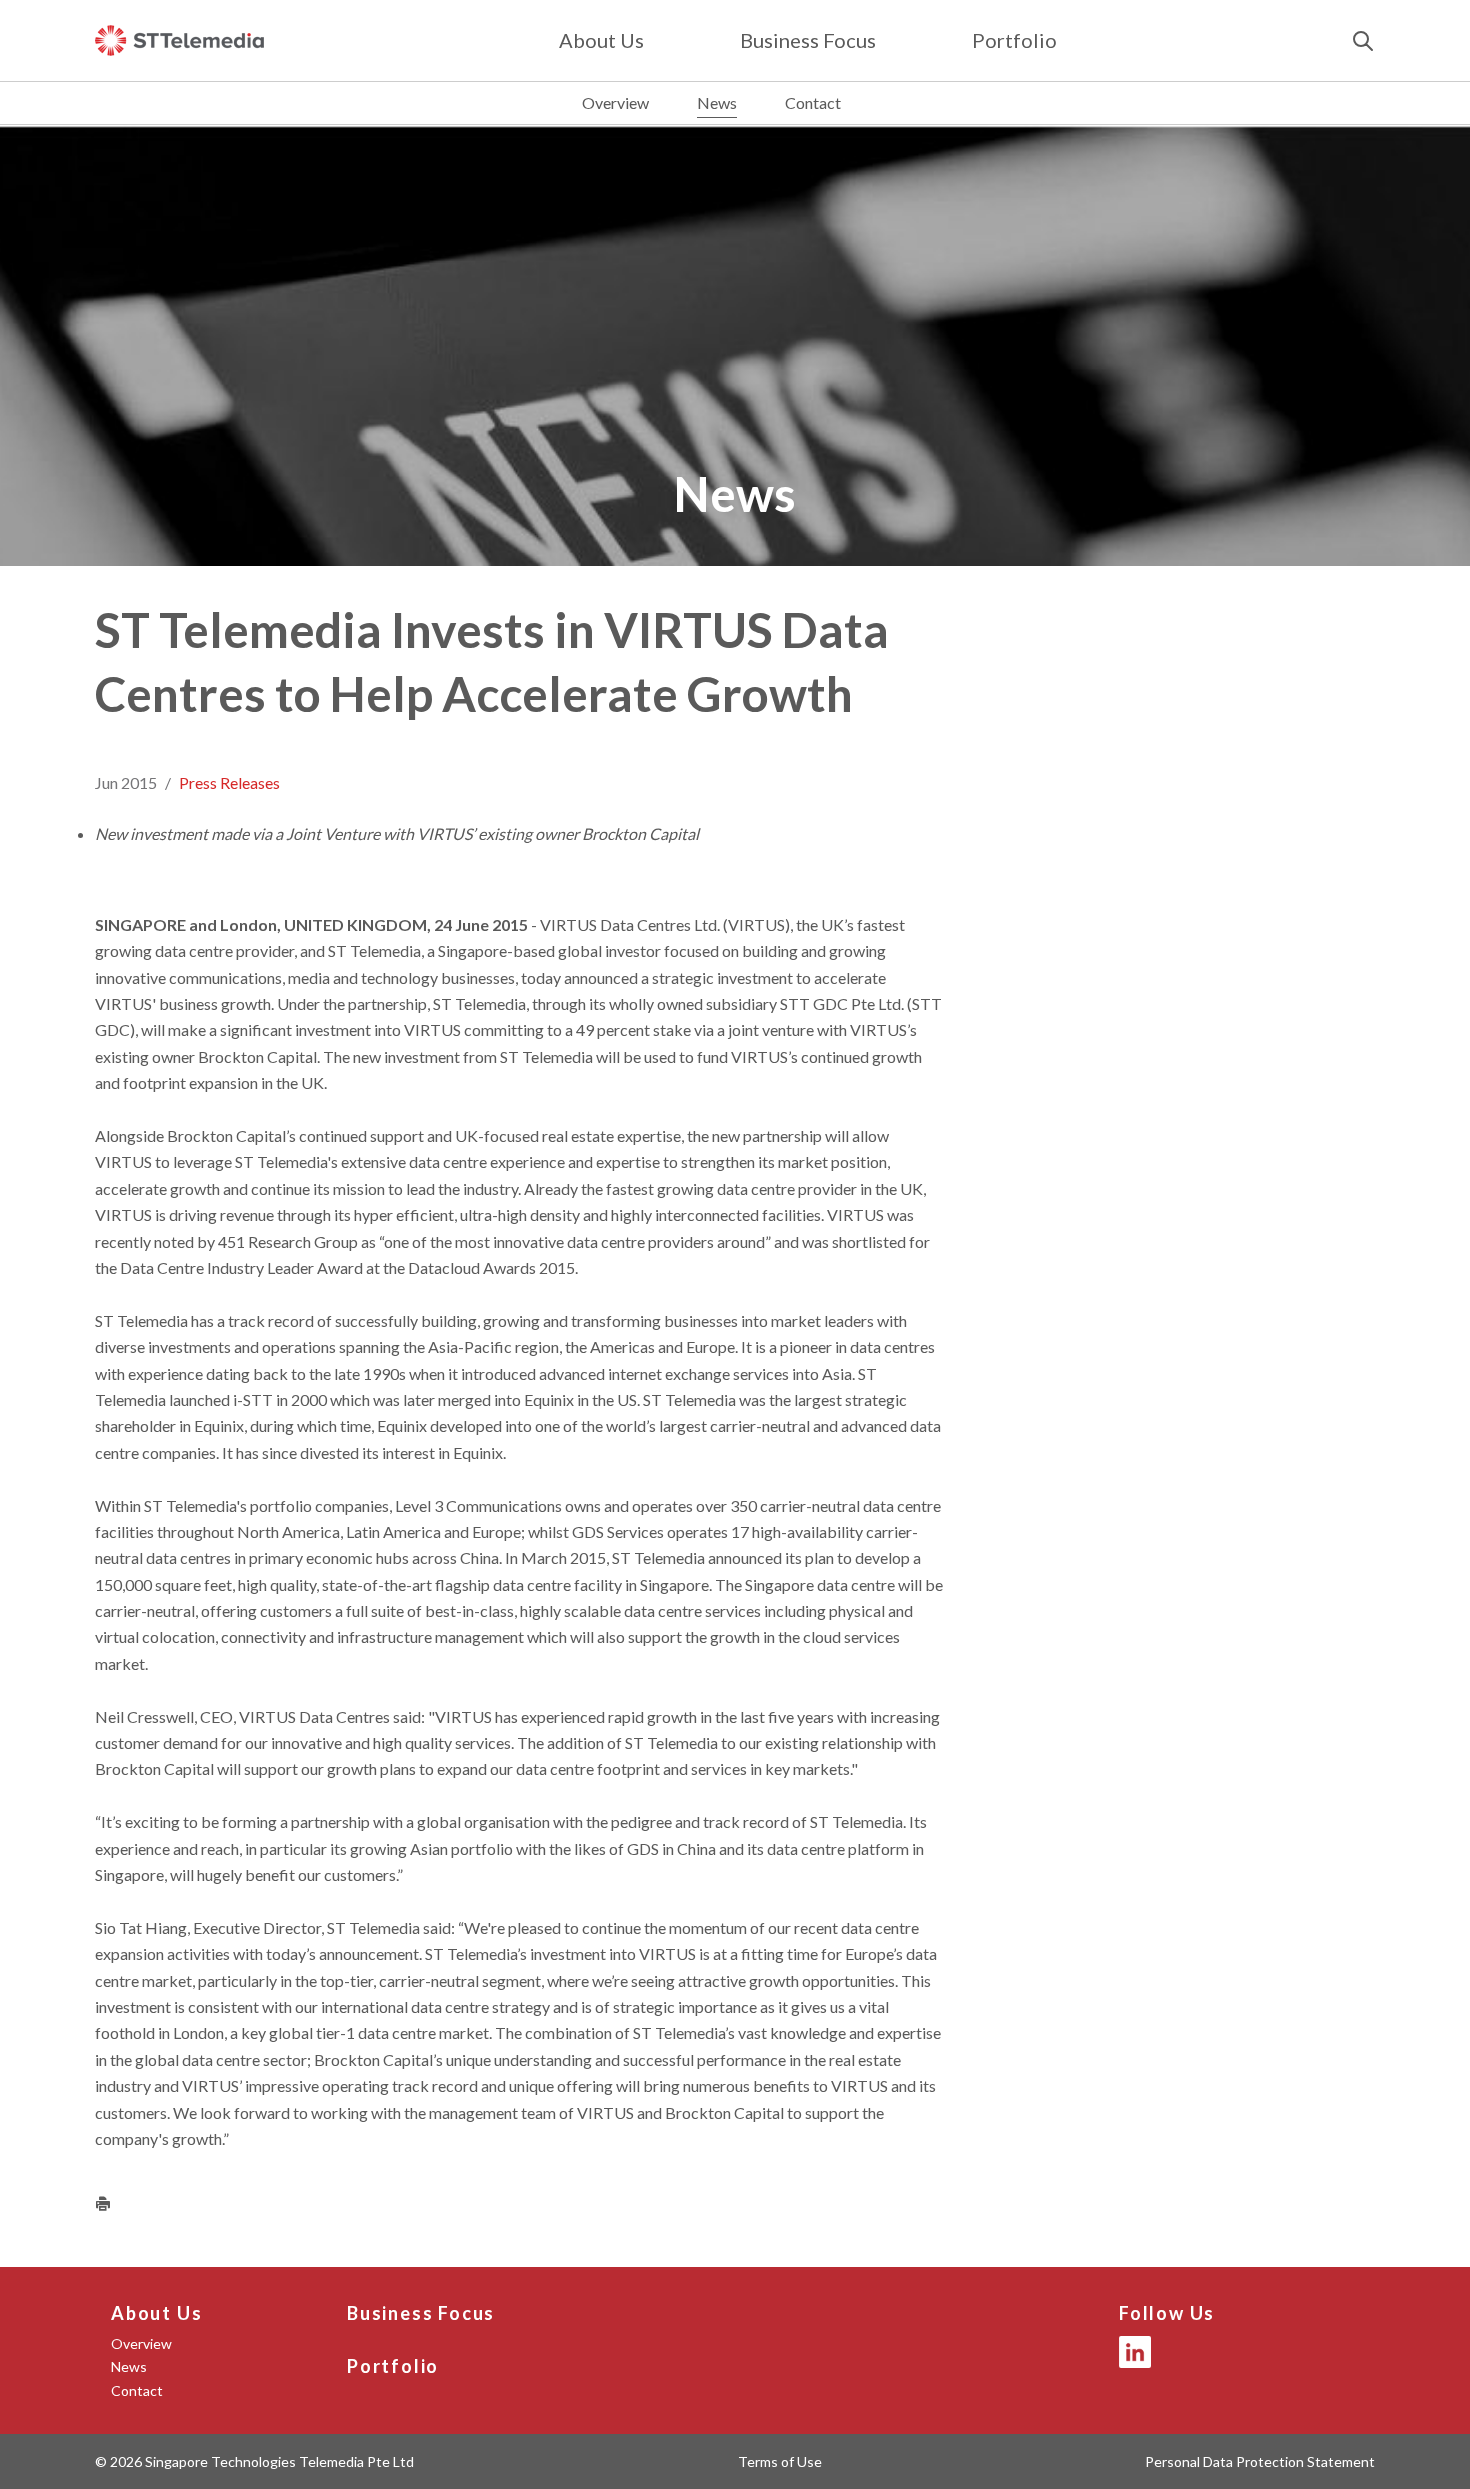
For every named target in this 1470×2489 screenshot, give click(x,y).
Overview (615, 102)
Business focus (808, 40)
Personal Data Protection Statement (1260, 2461)
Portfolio (1014, 40)
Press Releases (229, 782)
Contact (813, 102)
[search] (1363, 41)
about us (601, 40)
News (717, 102)
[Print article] (103, 2203)
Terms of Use (780, 2461)
